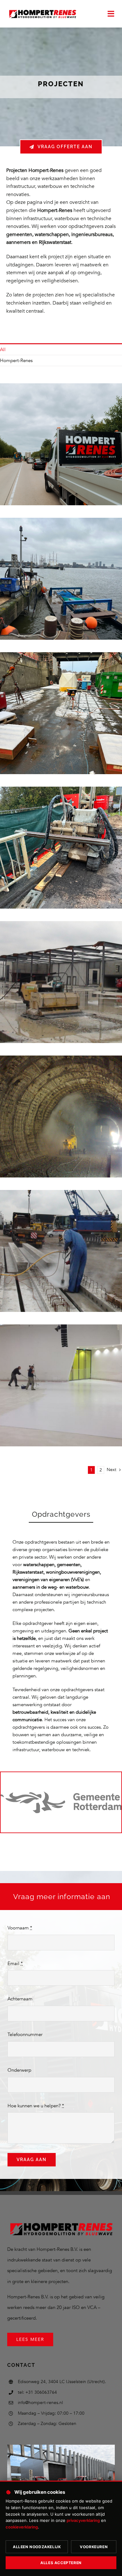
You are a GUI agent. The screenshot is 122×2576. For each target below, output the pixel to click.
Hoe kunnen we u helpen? (36, 2106)
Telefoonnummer (25, 2034)
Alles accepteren (61, 2563)
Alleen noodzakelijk (37, 2547)
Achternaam (20, 1999)
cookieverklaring (22, 2527)
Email (15, 1964)
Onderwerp (19, 2070)
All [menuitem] (3, 350)
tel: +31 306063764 (37, 2392)
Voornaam (20, 1928)
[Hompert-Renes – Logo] (42, 10)
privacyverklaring (83, 2520)
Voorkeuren (94, 2547)
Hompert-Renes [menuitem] (16, 360)
